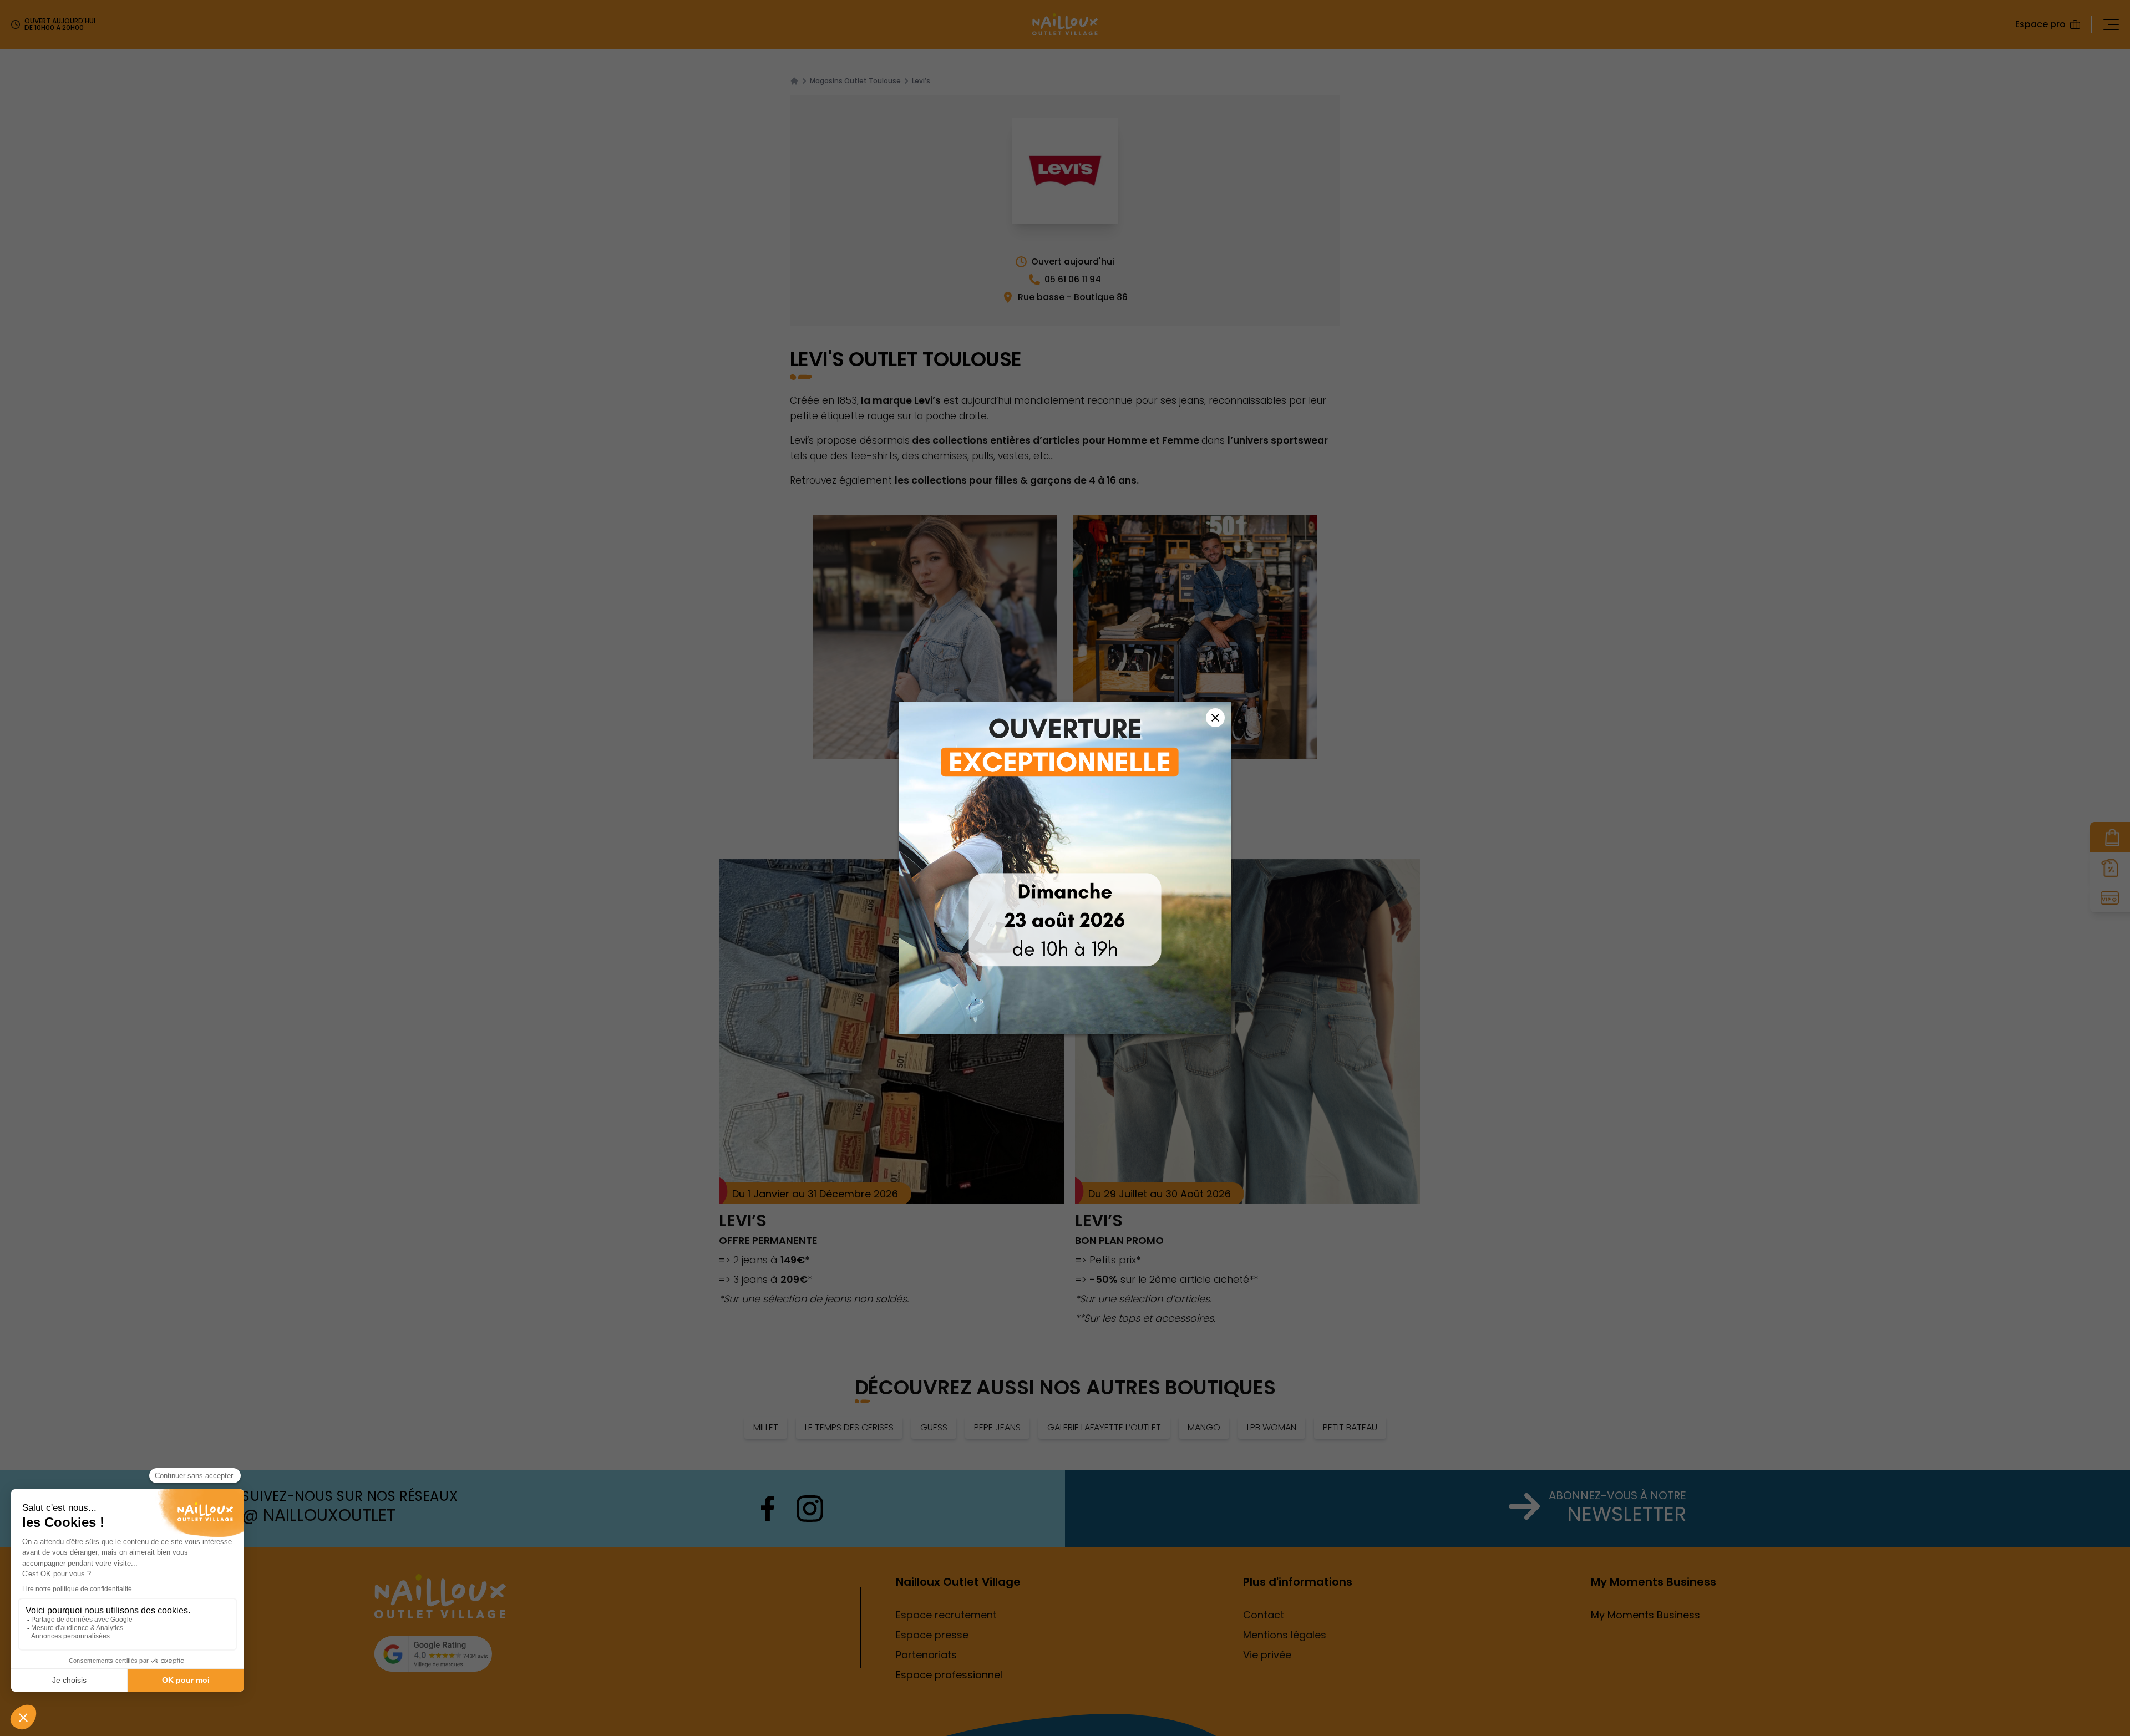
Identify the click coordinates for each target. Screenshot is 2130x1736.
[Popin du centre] (1065, 868)
